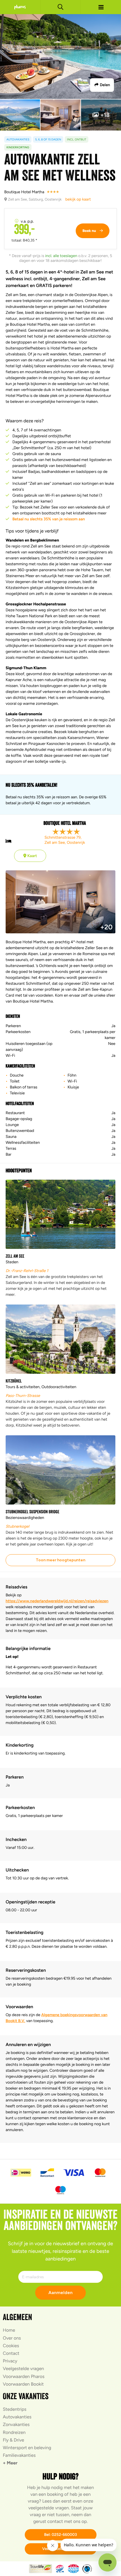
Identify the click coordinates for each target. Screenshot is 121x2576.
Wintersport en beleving (27, 2448)
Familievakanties (19, 2455)
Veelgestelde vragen (23, 2369)
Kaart (32, 856)
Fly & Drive (14, 2440)
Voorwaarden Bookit (23, 2384)
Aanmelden (60, 2293)
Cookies (11, 2346)
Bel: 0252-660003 (61, 2535)
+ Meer (10, 2463)
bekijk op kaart (78, 199)
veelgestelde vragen (49, 2508)
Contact (11, 2353)
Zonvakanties (16, 2424)
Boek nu (90, 231)
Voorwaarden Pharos (24, 2376)
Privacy (10, 2361)
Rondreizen (14, 2432)
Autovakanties (17, 2417)
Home (9, 2330)
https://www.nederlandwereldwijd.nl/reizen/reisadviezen (57, 1601)
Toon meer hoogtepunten (60, 1560)
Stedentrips (15, 2409)
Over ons (12, 2338)
